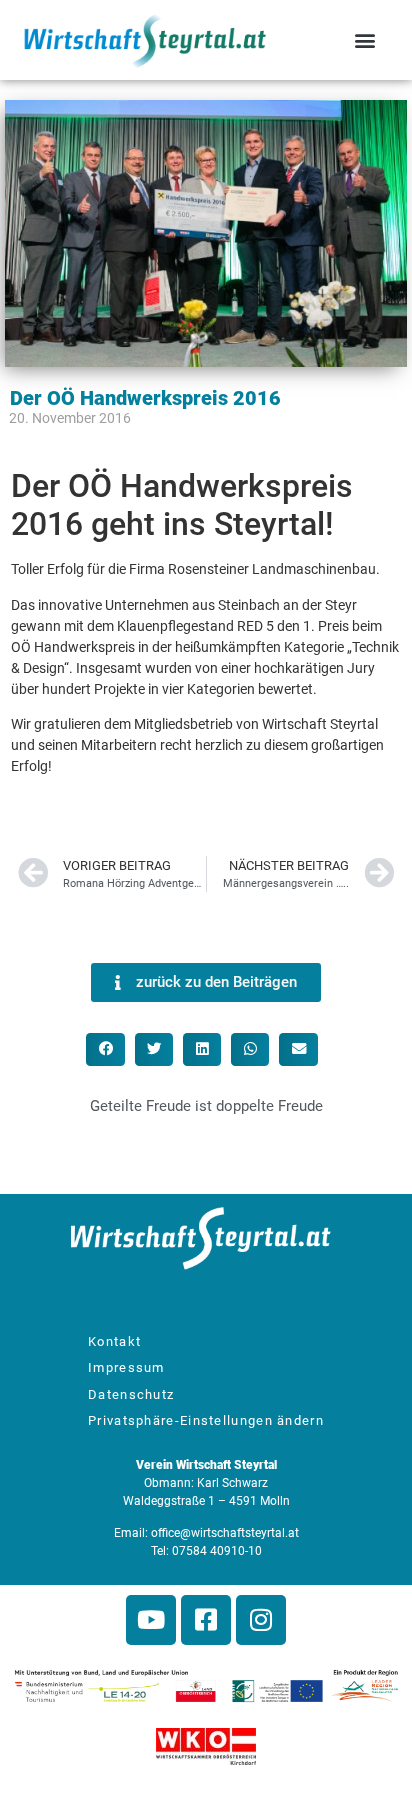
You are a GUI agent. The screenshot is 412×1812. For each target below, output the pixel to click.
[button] (365, 40)
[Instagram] (261, 1620)
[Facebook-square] (206, 1620)
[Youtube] (151, 1620)
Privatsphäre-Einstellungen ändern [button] (206, 1420)
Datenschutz (131, 1394)
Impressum (126, 1367)
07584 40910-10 (217, 1551)
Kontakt (114, 1341)
